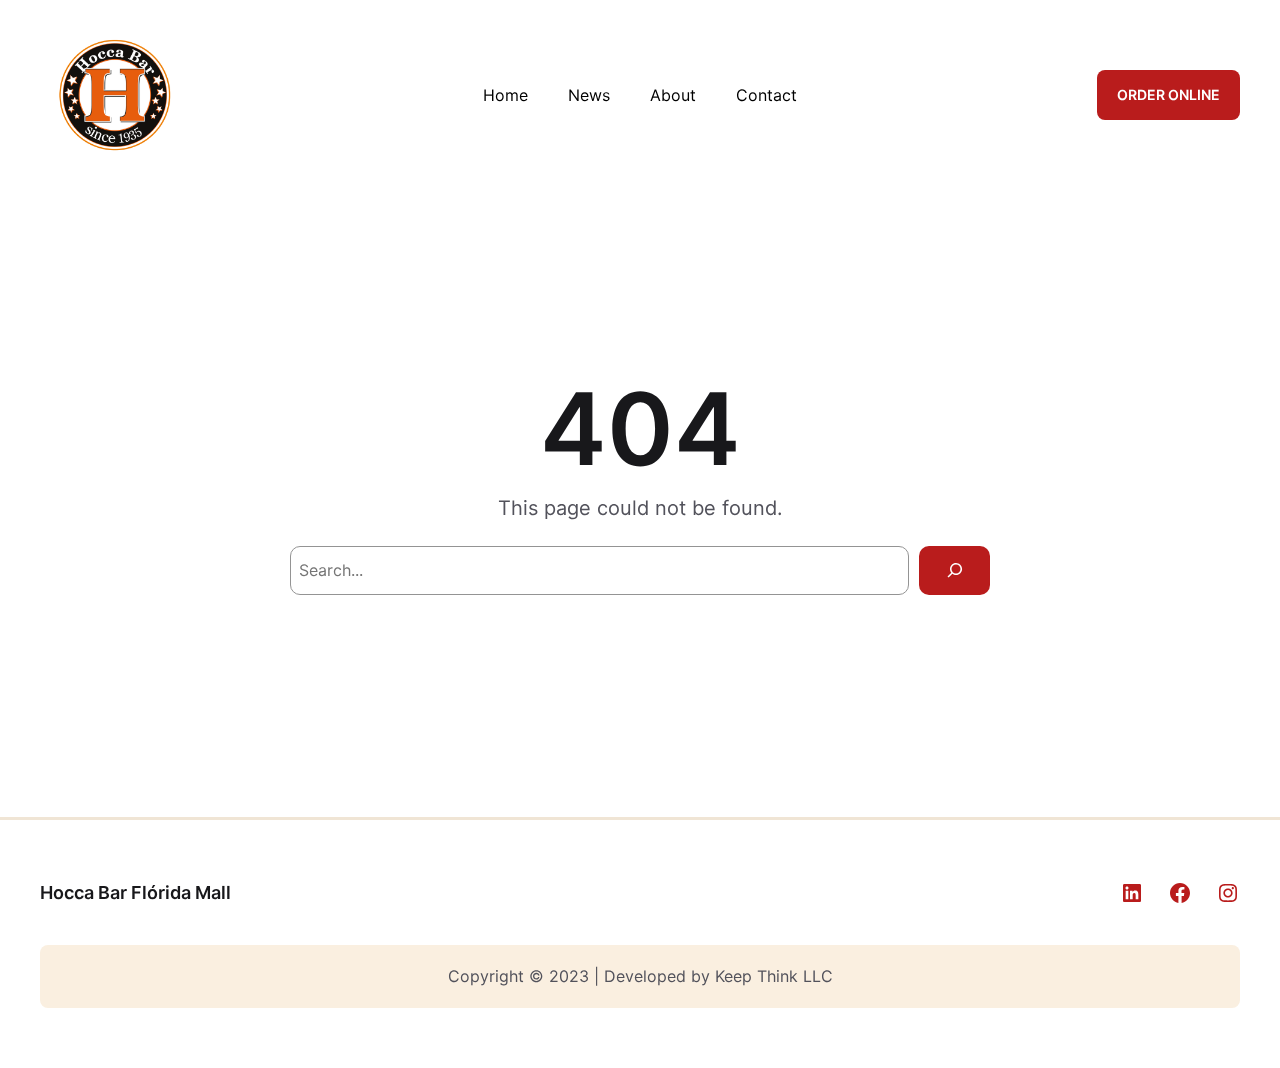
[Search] (954, 570)
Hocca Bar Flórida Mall (135, 892)
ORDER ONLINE (1168, 94)
